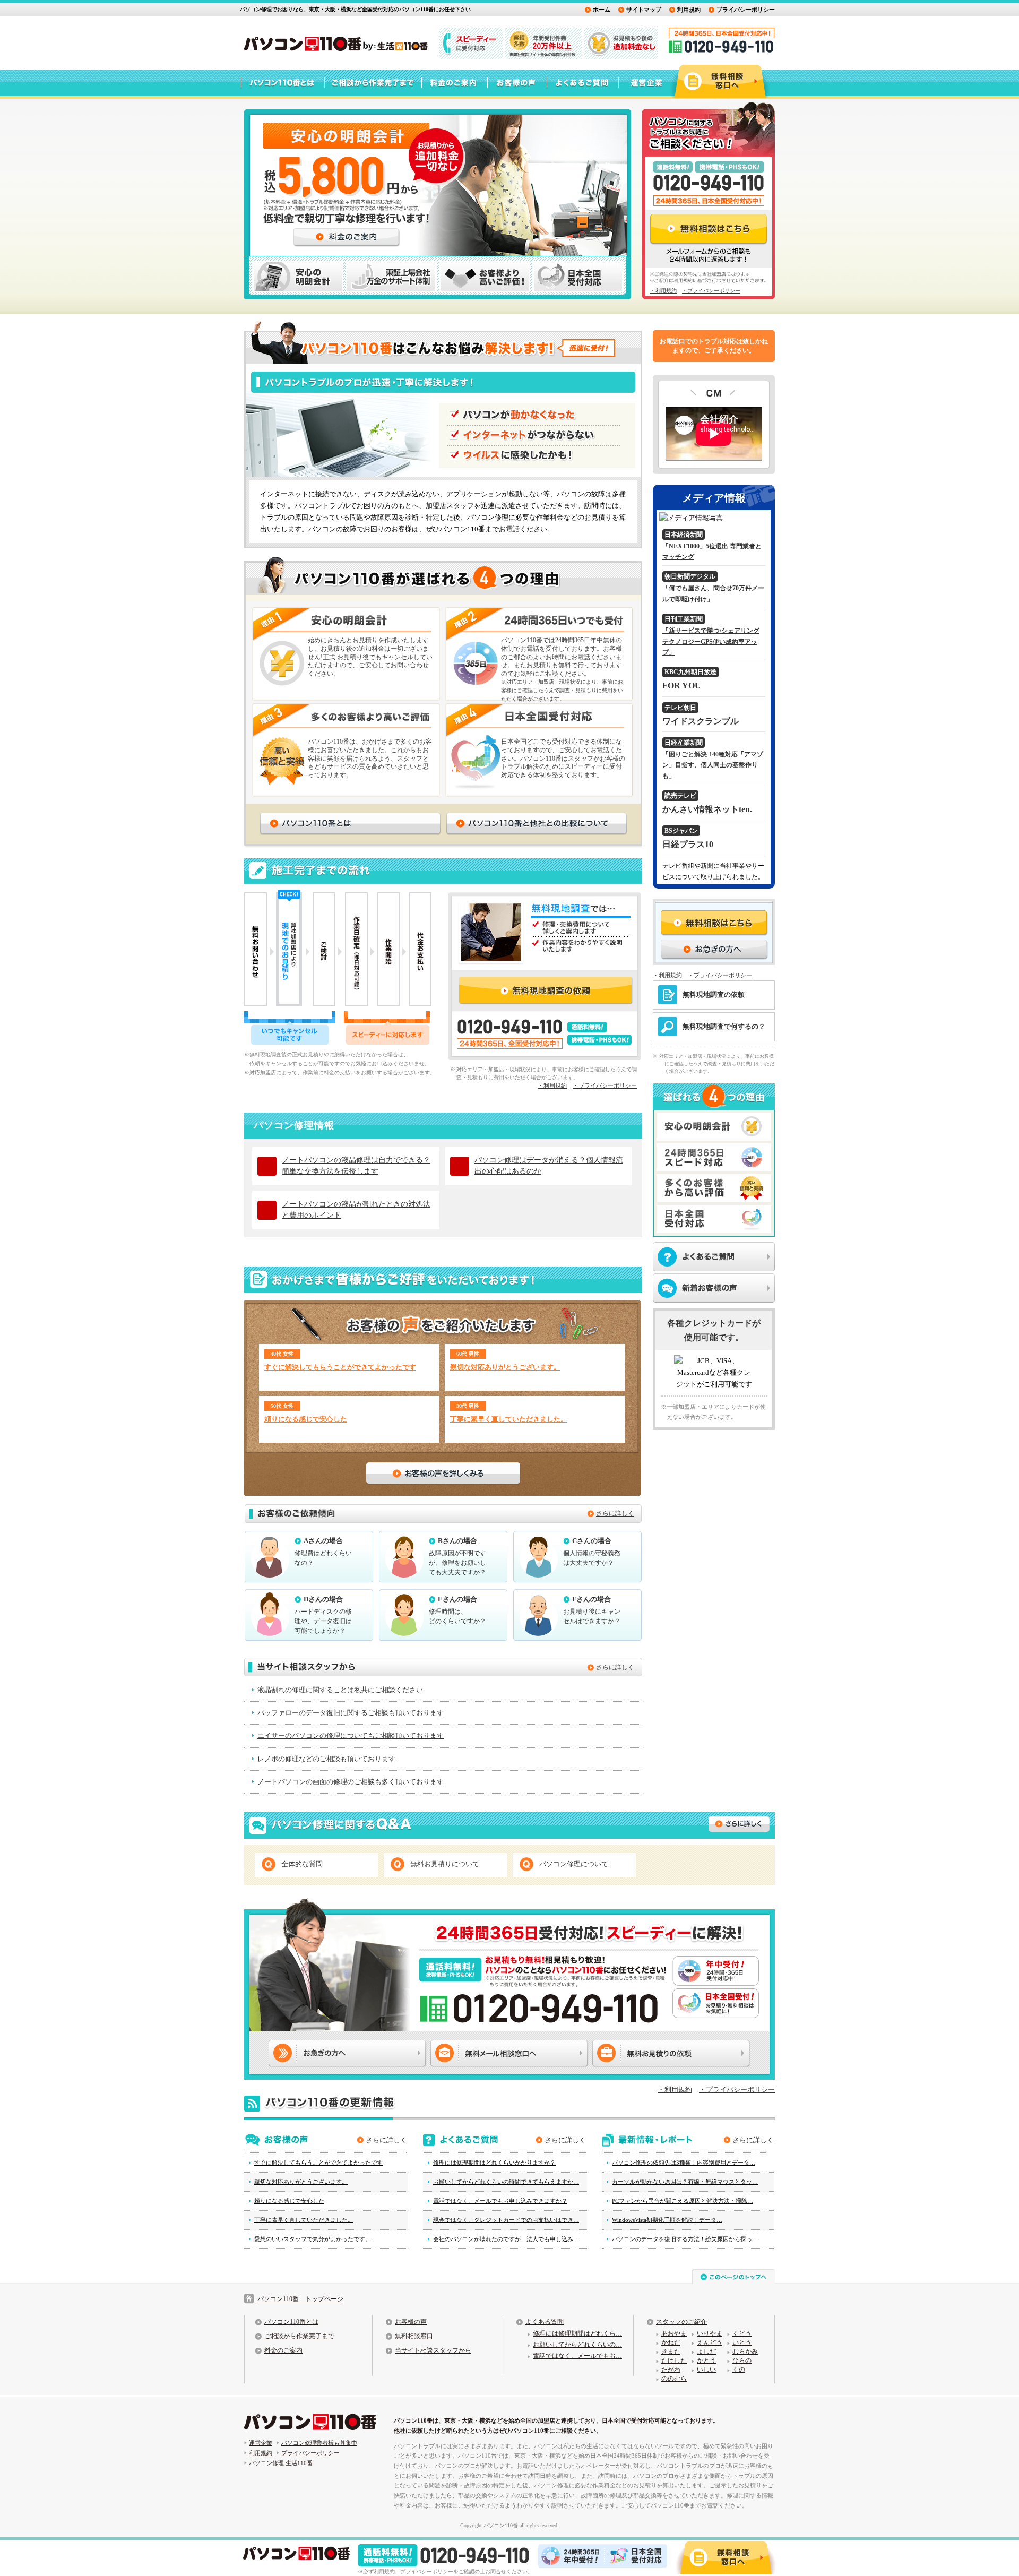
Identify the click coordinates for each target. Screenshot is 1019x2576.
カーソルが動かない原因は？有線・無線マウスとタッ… (685, 2182)
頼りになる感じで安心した (306, 1419)
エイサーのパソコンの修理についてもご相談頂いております (351, 1735)
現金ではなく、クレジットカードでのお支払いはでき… (506, 2220)
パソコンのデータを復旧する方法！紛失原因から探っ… (685, 2239)
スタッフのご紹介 (681, 2322)
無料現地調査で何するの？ (724, 1026)
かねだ (671, 2342)
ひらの (742, 2360)
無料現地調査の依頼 (714, 994)
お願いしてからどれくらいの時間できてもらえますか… (506, 2182)
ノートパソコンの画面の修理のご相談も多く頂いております (351, 1782)
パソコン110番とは (291, 2322)
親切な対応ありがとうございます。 (505, 1367)
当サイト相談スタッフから (433, 2350)
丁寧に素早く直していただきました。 (509, 1419)
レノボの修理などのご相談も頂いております (326, 1759)
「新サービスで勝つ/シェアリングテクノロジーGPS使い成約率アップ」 (711, 641)
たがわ (671, 2370)
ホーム (602, 10)
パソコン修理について (574, 1864)
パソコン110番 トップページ (300, 2299)
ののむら (674, 2379)
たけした (674, 2360)
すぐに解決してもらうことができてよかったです (340, 1367)
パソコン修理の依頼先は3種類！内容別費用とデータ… (684, 2163)
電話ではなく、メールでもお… (577, 2356)
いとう (742, 2342)
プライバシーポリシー (746, 10)
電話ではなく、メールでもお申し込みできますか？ (500, 2201)
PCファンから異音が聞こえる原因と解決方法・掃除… (683, 2201)
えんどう (710, 2342)
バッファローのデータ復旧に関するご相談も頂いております (351, 1713)
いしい (706, 2370)
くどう (742, 2333)
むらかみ (745, 2351)
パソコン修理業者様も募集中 (319, 2443)
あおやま (674, 2333)
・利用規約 (663, 291)
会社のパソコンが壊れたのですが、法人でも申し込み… (506, 2239)
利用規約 (689, 10)
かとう (706, 2360)
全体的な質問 (302, 1864)
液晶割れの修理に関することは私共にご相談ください (340, 1690)
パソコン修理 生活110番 (281, 2463)
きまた (671, 2351)
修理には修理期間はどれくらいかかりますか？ (494, 2163)
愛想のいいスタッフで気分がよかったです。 (313, 2239)
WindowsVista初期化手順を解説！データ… (667, 2220)
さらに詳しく (615, 1513)
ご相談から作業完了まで (299, 2336)
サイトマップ (644, 10)
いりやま (710, 2333)
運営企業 (261, 2443)
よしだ (706, 2351)
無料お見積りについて (445, 1864)
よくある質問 (545, 2322)
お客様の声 (411, 2322)
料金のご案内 (283, 2350)
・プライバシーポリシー (711, 291)
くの (739, 2370)
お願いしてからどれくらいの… (577, 2345)
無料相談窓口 (414, 2336)
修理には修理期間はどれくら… (577, 2333)
